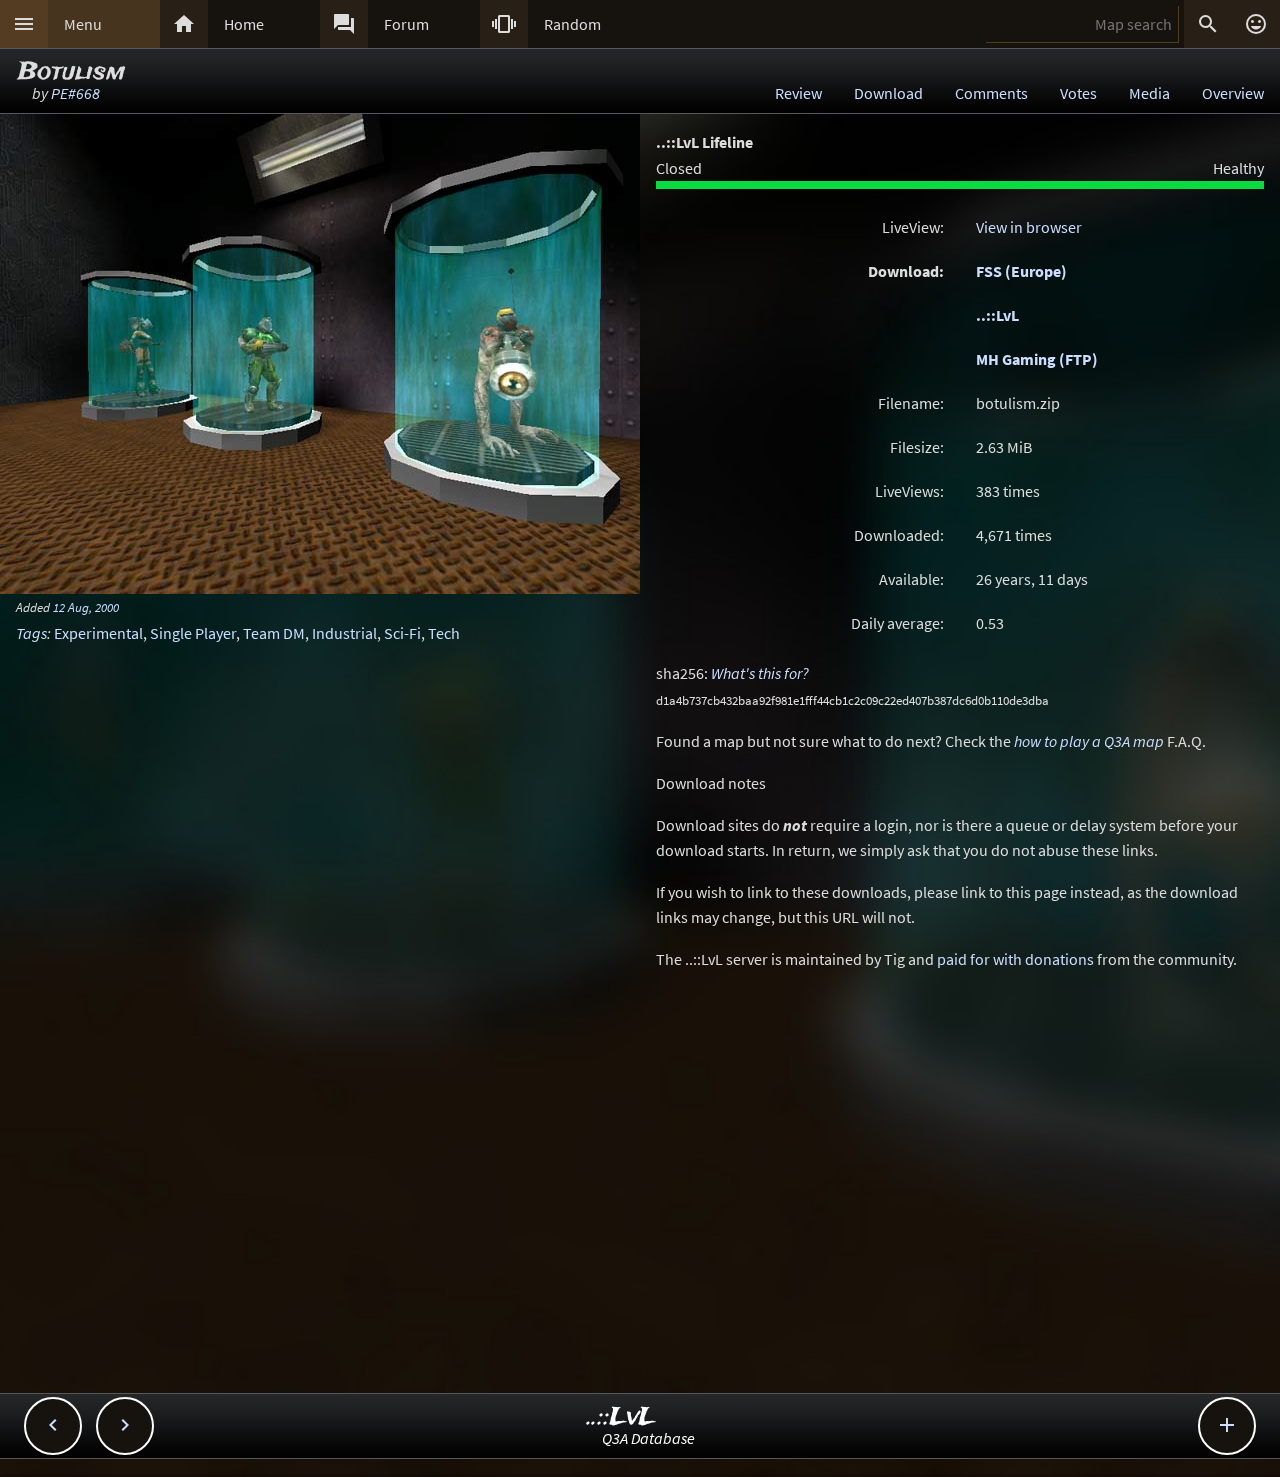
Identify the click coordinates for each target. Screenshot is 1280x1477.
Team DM (274, 633)
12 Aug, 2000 (86, 607)
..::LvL (997, 315)
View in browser (1029, 227)
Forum (406, 24)
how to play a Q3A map (1089, 741)
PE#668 (75, 93)
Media (1149, 93)
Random (572, 24)
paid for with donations (1015, 959)
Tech (444, 633)
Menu (83, 24)
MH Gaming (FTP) (1037, 359)
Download (888, 93)
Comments (991, 93)
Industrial (344, 633)
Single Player (193, 633)
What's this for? (760, 673)
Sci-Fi (402, 633)
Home (244, 24)
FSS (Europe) (1021, 271)
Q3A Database (648, 1438)
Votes (1078, 93)
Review (798, 93)
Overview (1233, 93)
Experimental (98, 633)
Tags (31, 633)
